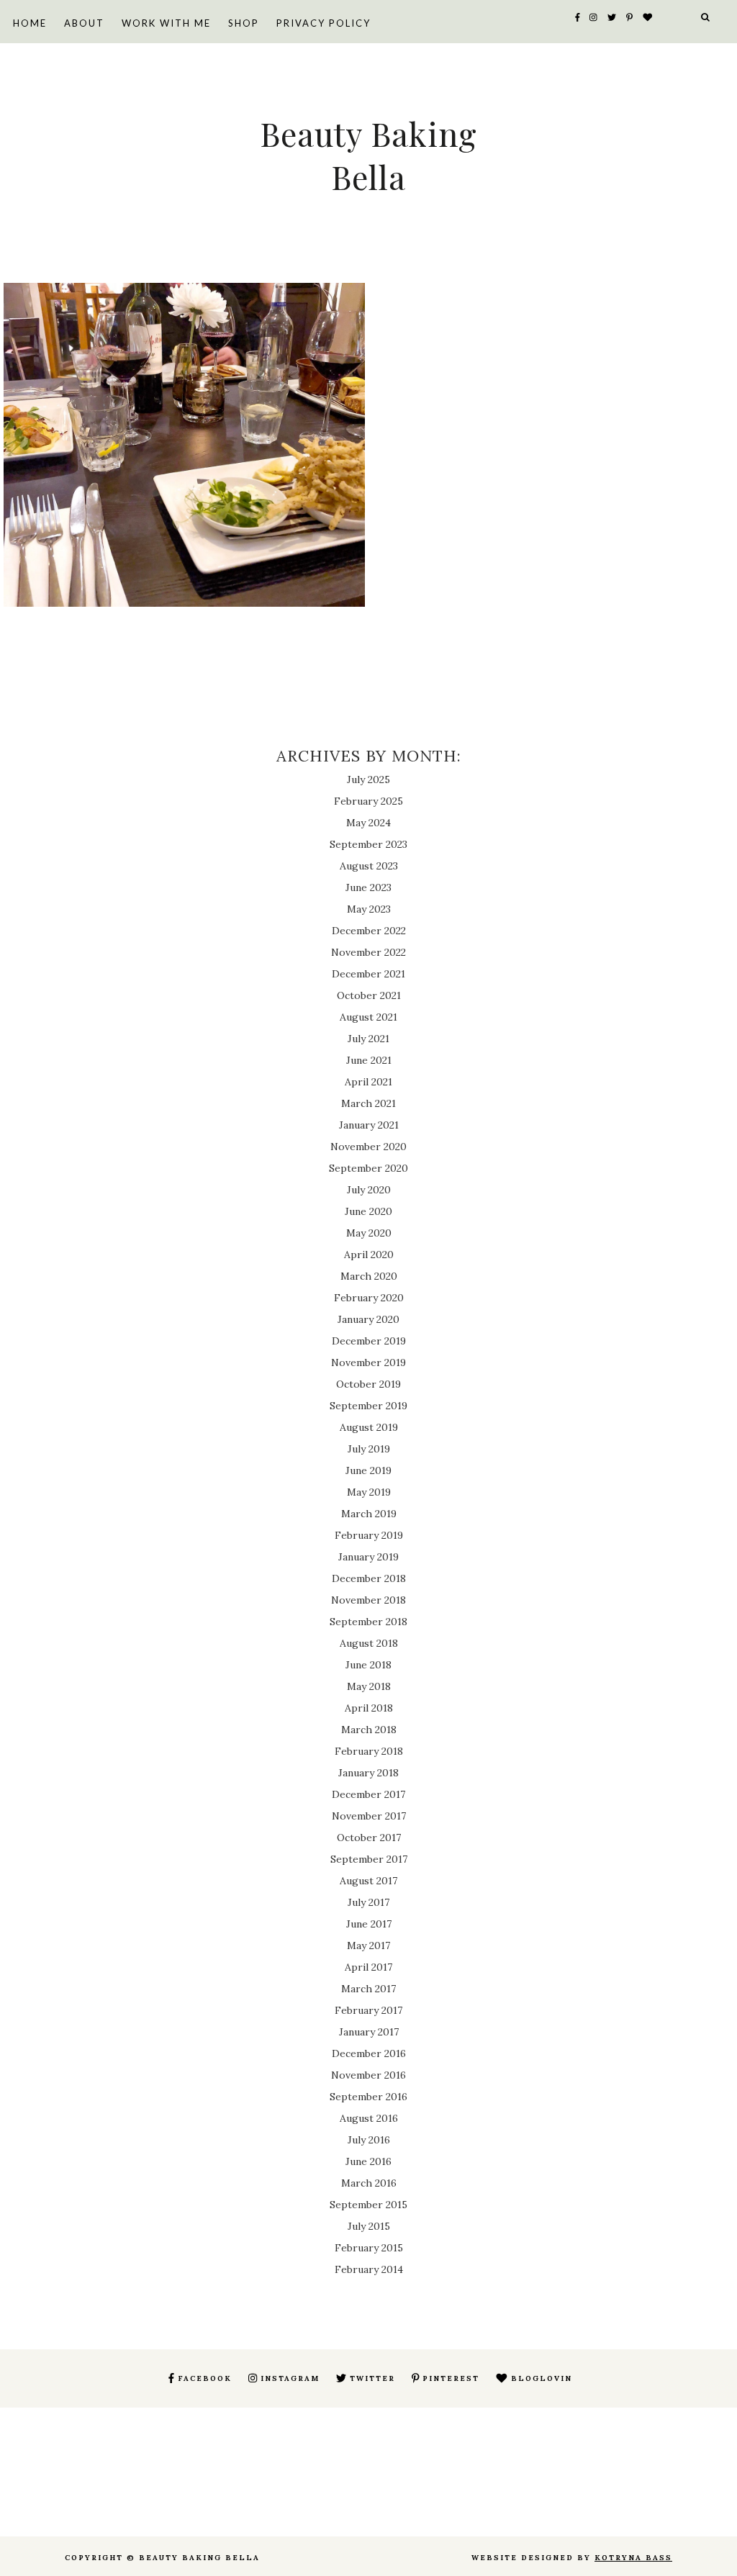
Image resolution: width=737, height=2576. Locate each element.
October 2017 (369, 1838)
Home (30, 23)
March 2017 (368, 1989)
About (84, 23)
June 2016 (368, 2161)
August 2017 (368, 1881)
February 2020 (369, 1298)
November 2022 (368, 952)
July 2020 (369, 1190)
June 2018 (368, 1665)
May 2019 (369, 1492)
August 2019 (369, 1427)
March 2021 (368, 1103)
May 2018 (369, 1686)
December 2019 (369, 1341)
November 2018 (368, 1600)
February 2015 (369, 2248)
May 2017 (368, 1945)
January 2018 (368, 1773)
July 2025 (368, 779)
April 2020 (369, 1255)
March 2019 (369, 1514)
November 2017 (369, 1816)
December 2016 (369, 2053)
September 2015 (368, 2205)
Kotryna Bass (633, 2558)
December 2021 (368, 974)
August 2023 (369, 866)
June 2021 (369, 1060)
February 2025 (368, 801)
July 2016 (369, 2140)
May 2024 (368, 823)
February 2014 (369, 2269)
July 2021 (368, 1039)
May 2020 (369, 1233)
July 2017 (368, 1902)
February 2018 (369, 1751)
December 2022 (369, 931)
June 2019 (368, 1470)
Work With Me (166, 23)
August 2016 (369, 2118)
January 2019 (368, 1557)
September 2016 (368, 2097)
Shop (244, 23)
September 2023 (368, 844)
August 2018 (369, 1643)
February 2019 (369, 1535)
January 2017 (369, 2032)
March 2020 (369, 1276)
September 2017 (369, 1859)
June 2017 (369, 1924)
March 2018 (369, 1730)
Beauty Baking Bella (368, 155)
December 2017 (368, 1794)
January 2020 (368, 1319)
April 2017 (368, 1967)
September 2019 (368, 1406)
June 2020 (368, 1211)
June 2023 (368, 887)
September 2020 (368, 1168)
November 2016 (368, 2075)
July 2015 (369, 2226)
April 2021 (368, 1082)
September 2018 (368, 1622)
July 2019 (369, 1449)
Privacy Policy (324, 23)
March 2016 (369, 2183)
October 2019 (368, 1384)
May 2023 (369, 909)
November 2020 (368, 1147)
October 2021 (369, 995)
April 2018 (369, 1708)
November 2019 (368, 1362)
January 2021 (369, 1125)
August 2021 (368, 1017)
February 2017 (368, 2010)
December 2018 (369, 1578)
